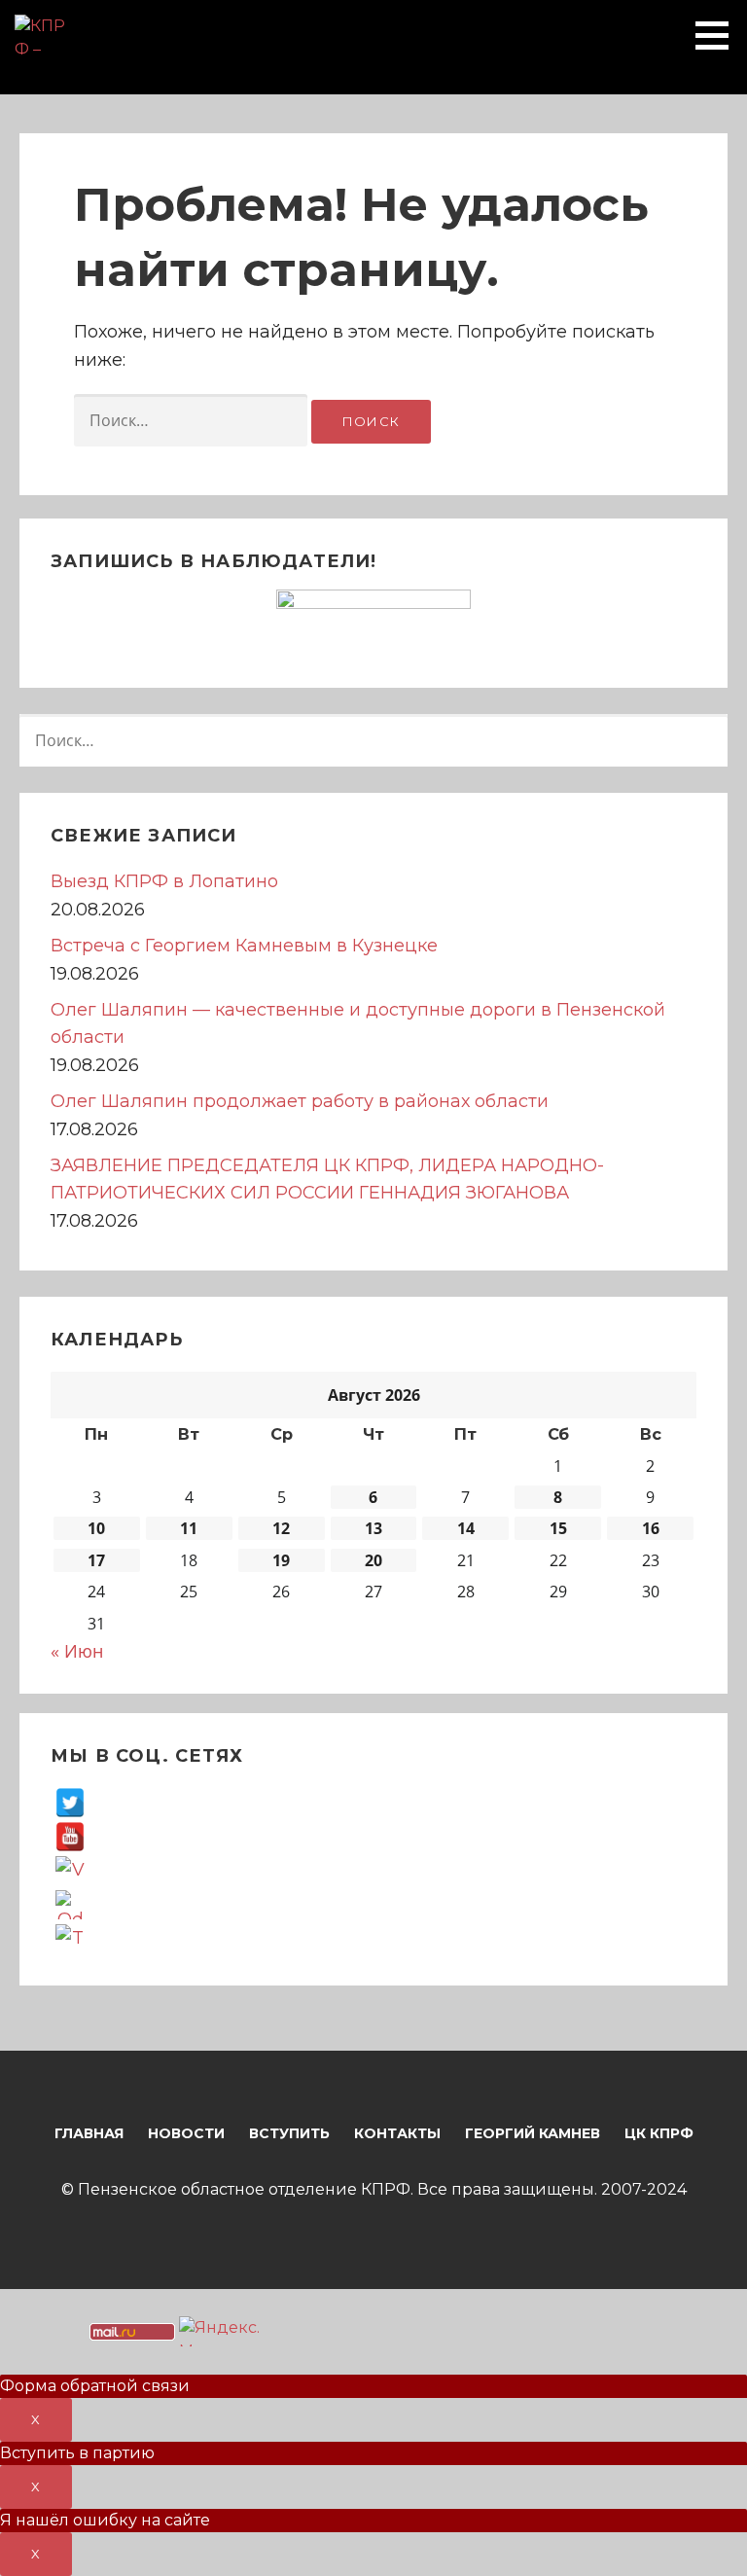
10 (96, 1528)
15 (558, 1528)
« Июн (77, 1651)
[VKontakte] (70, 1870)
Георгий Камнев (533, 2133)
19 (281, 1560)
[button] (719, 35)
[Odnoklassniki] (70, 1904)
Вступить (289, 2133)
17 (96, 1560)
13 (373, 1528)
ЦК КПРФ (659, 2133)
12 (281, 1528)
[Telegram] (70, 1938)
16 (651, 1528)
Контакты (397, 2133)
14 (466, 1528)
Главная (89, 2133)
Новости (186, 2133)
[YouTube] (70, 1836)
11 (189, 1528)
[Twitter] (70, 1802)
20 (373, 1560)
